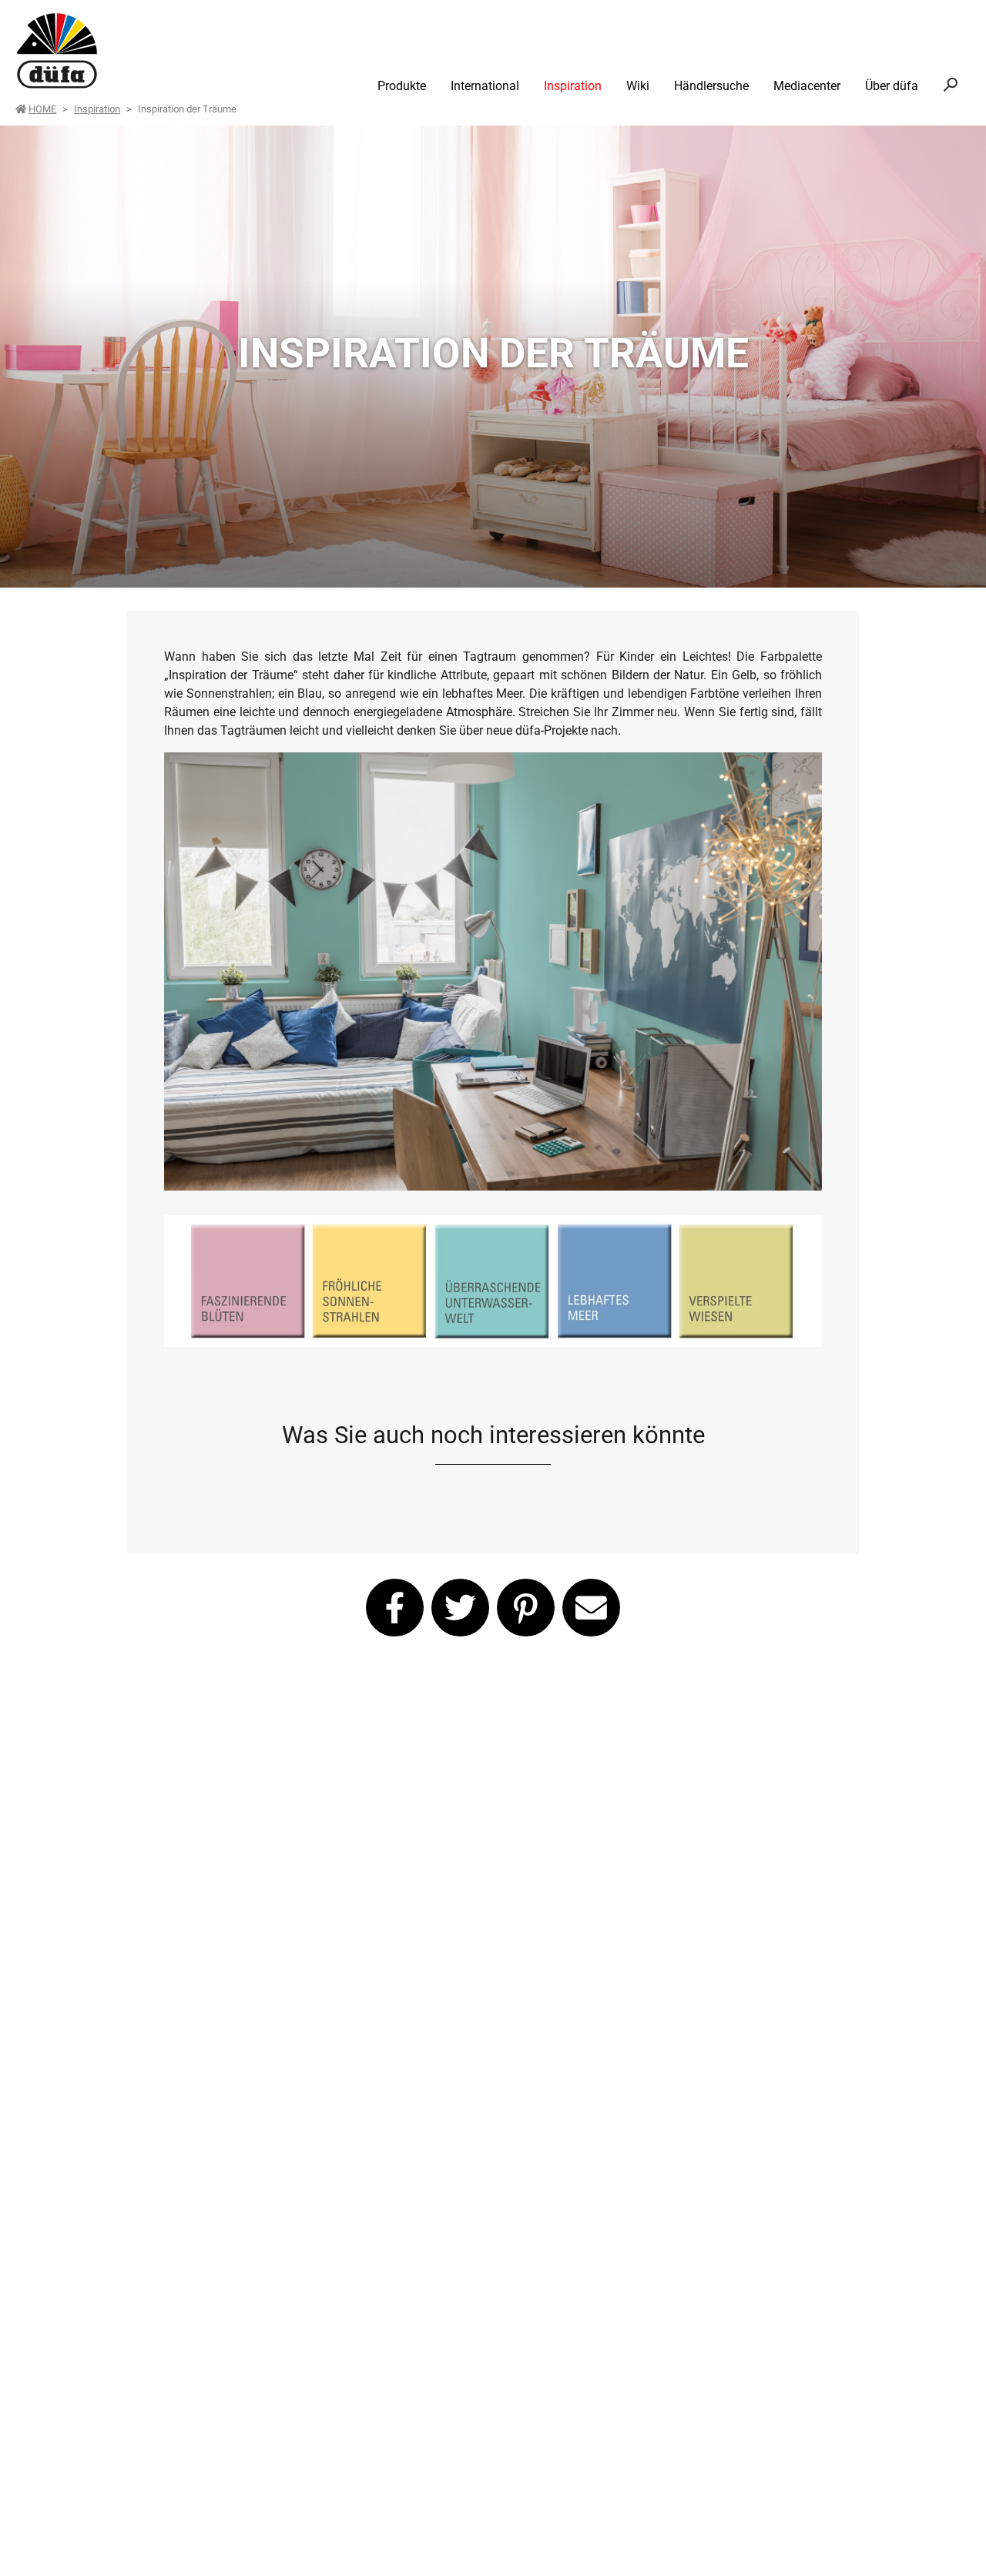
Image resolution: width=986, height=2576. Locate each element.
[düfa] (57, 51)
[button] (395, 1608)
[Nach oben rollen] (952, 2542)
